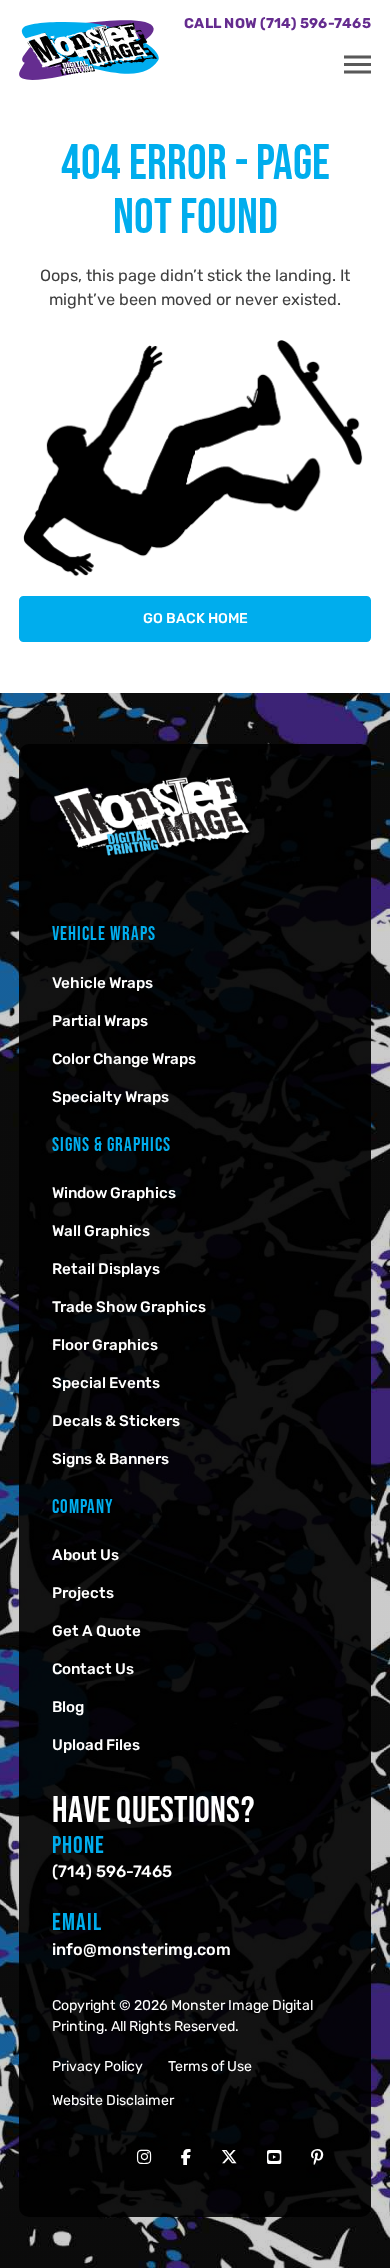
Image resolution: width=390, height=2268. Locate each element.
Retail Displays (106, 1269)
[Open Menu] (357, 65)
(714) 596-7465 (112, 1871)
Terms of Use (210, 2066)
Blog (68, 1707)
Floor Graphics (105, 1345)
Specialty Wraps (110, 1097)
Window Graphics (114, 1193)
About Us (85, 1555)
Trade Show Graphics (129, 1307)
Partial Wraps (100, 1021)
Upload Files (96, 1745)
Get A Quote (96, 1631)
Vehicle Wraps (102, 983)
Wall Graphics (101, 1231)
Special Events (106, 1383)
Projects (83, 1593)
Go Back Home (195, 618)
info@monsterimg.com (141, 1949)
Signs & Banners (110, 1459)
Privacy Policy (97, 2066)
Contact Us (93, 1669)
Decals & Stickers (116, 1421)
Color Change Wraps (124, 1059)
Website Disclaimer (113, 2100)
